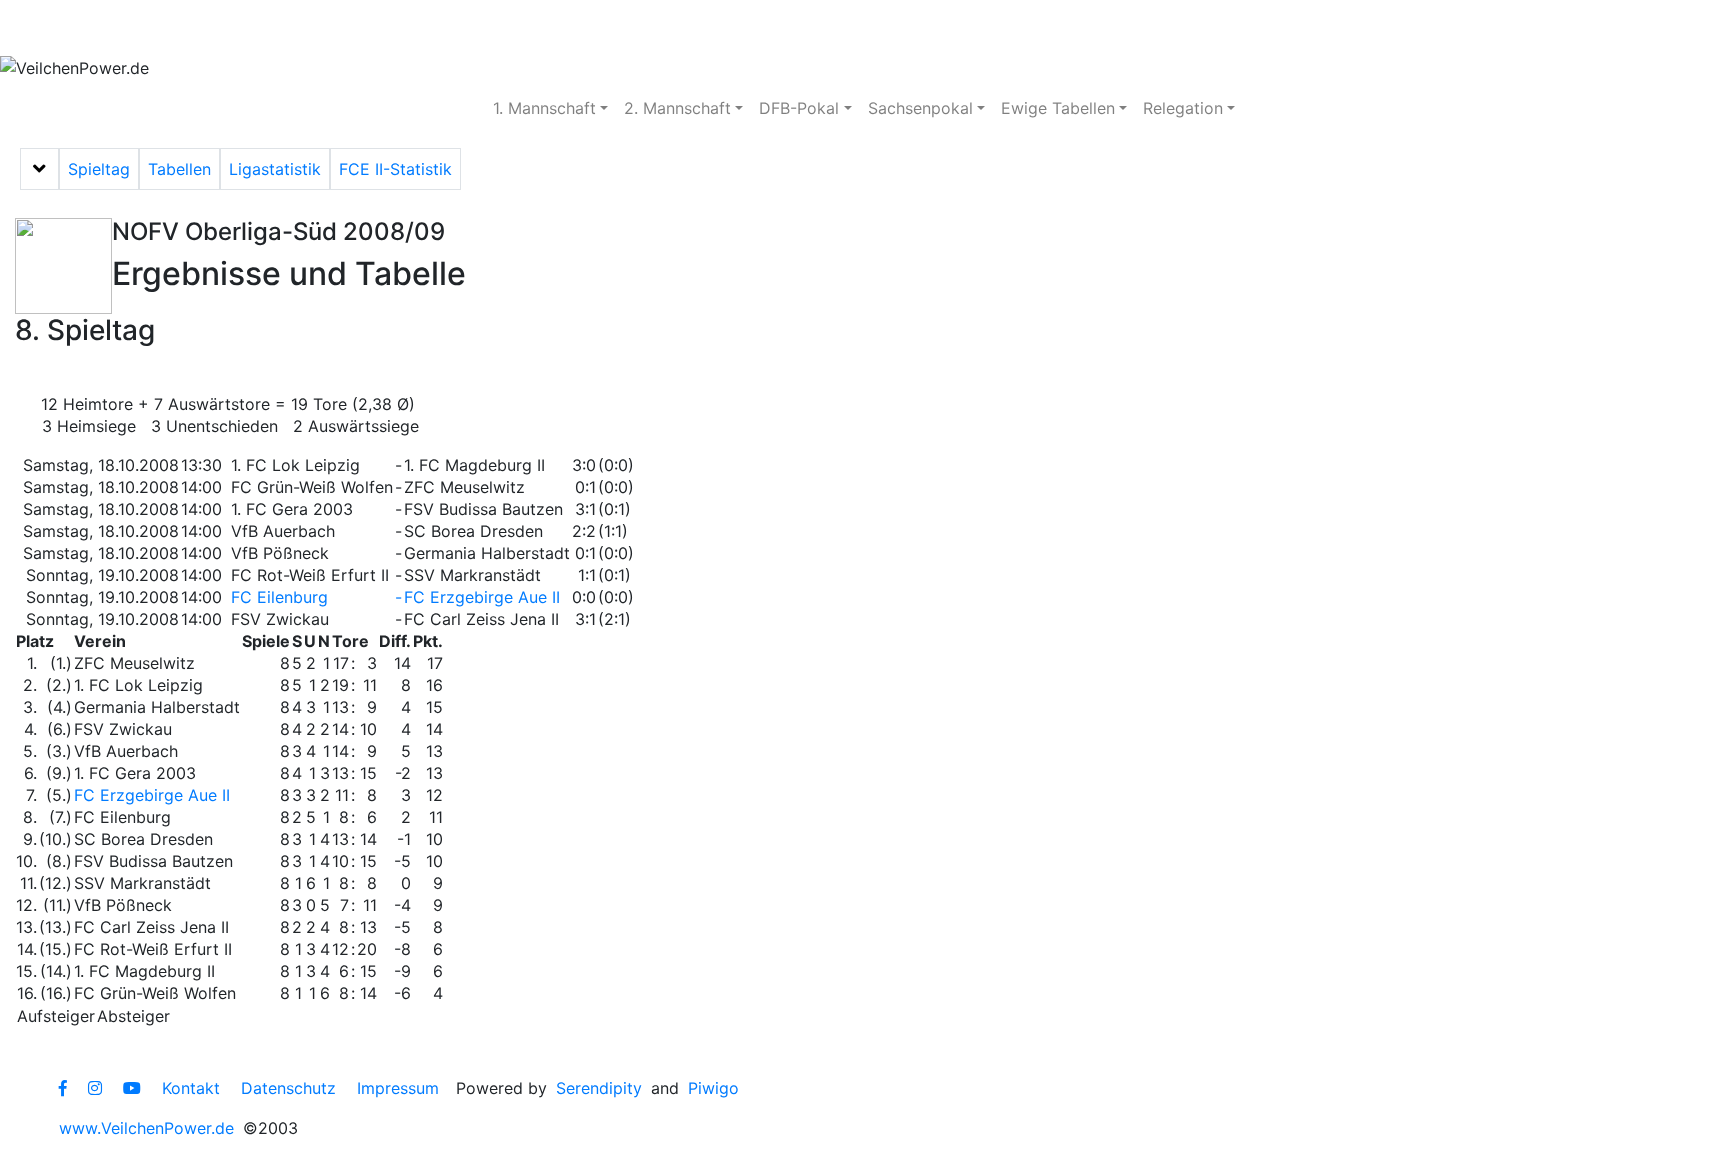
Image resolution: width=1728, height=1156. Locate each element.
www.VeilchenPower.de (146, 1128)
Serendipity (599, 1088)
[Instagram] (95, 1088)
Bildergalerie (611, 28)
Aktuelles (74, 28)
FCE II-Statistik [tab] (395, 169)
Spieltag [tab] (99, 169)
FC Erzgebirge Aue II (482, 597)
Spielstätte (475, 28)
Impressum (398, 1088)
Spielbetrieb (202, 28)
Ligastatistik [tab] (275, 169)
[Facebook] (63, 1088)
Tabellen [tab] (179, 169)
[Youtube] (132, 1088)
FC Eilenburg (279, 597)
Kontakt (191, 1088)
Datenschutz (288, 1088)
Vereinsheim (341, 28)
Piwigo (713, 1088)
